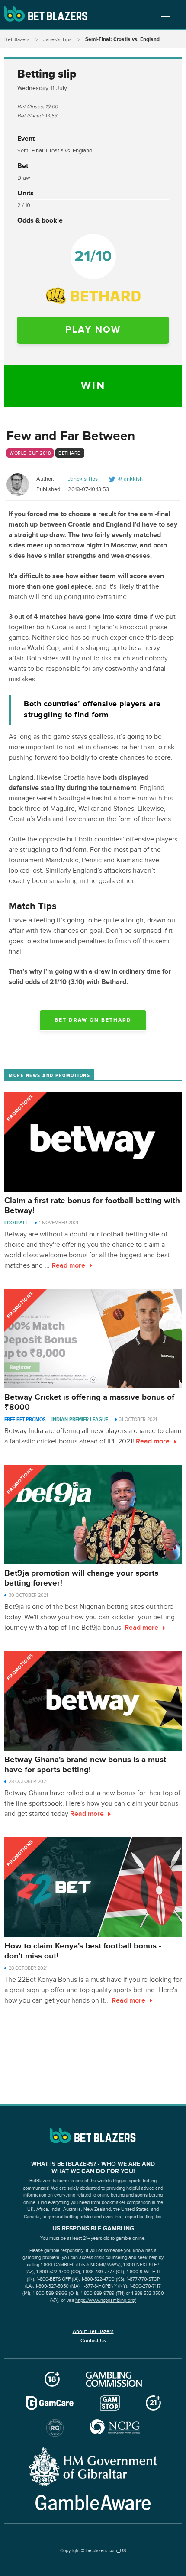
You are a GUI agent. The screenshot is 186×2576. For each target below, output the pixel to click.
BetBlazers (17, 39)
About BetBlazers (93, 2331)
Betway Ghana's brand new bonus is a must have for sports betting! (85, 1765)
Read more (68, 1266)
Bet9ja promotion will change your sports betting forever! (81, 1578)
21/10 (93, 256)
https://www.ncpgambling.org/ (106, 2300)
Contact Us (93, 2340)
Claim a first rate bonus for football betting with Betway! (92, 1206)
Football (16, 1223)
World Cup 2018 (30, 453)
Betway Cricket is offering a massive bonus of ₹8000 (89, 1402)
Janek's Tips (58, 39)
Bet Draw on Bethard (93, 1020)
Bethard (70, 453)
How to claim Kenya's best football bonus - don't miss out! (83, 1951)
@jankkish (130, 479)
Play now (93, 330)
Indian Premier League (80, 1419)
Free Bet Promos (25, 1419)
